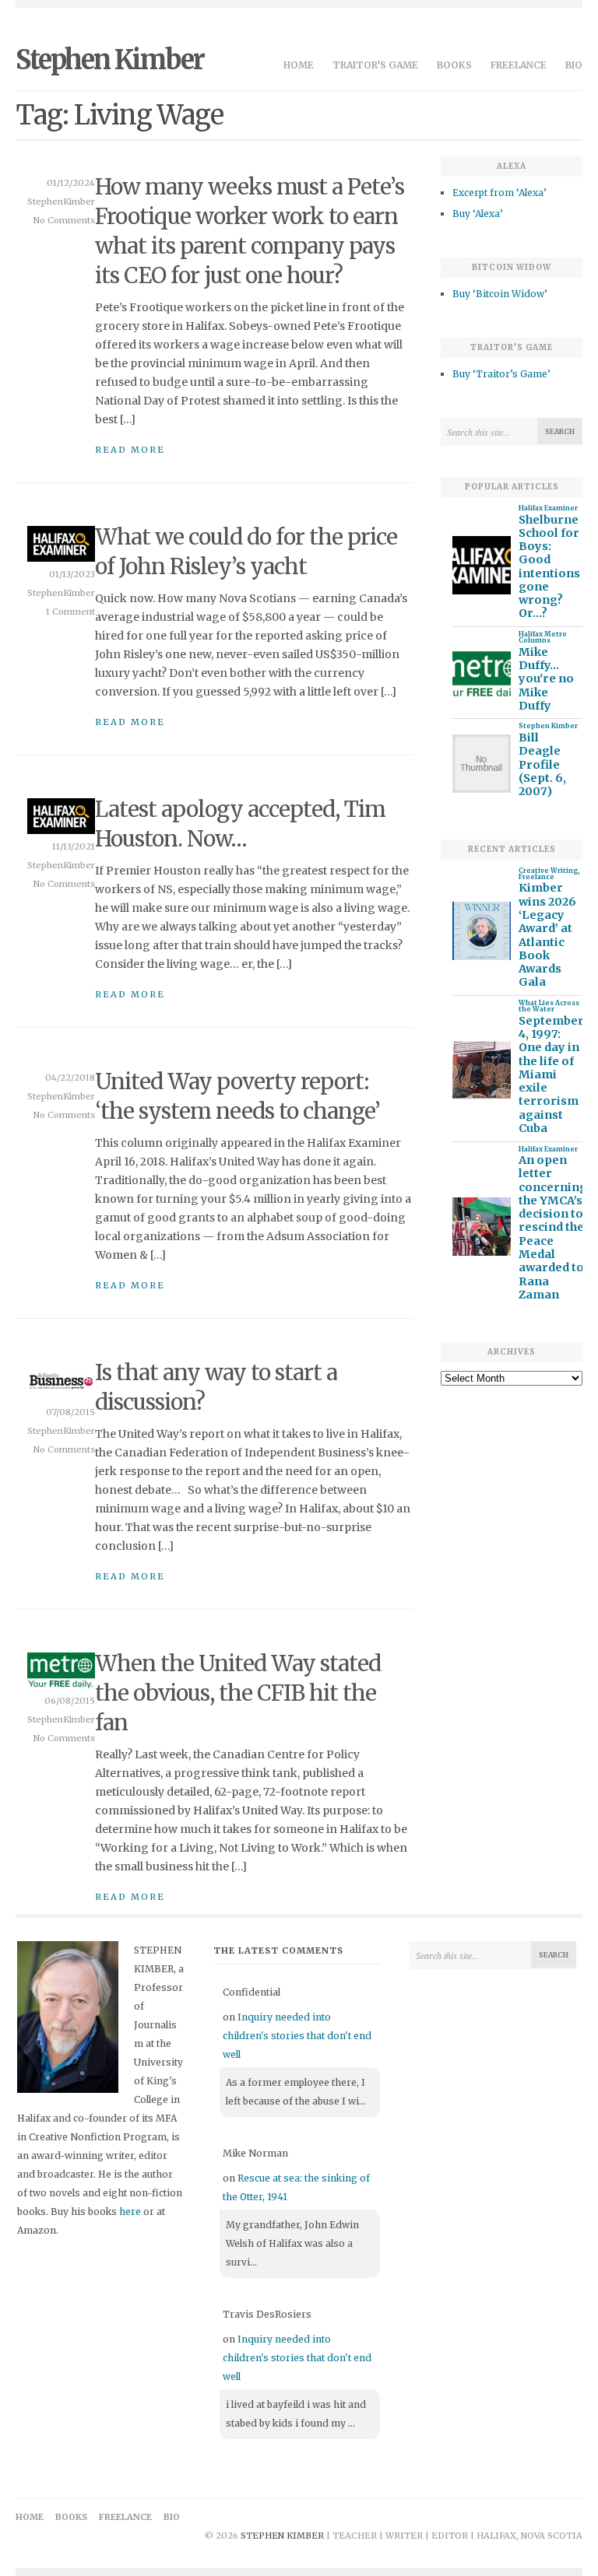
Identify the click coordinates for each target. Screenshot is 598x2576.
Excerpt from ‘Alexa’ (500, 193)
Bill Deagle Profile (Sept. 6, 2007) (542, 765)
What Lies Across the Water (549, 1006)
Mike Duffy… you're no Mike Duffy (546, 679)
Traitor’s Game (375, 65)
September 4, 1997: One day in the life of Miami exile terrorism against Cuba (551, 1075)
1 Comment (70, 612)
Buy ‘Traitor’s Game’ (501, 374)
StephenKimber (61, 202)
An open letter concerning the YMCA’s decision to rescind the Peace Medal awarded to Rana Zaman (553, 1228)
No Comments (64, 220)
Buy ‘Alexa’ (478, 214)
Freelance (519, 65)
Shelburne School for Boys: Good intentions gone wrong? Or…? (549, 567)
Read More (130, 450)
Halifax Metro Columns (543, 637)
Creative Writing (548, 871)
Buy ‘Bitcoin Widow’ (500, 294)
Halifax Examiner (548, 508)
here (130, 2212)
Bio (574, 65)
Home (299, 65)
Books (454, 65)
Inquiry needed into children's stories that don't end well (297, 2036)
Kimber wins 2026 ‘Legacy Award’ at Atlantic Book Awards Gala (547, 935)
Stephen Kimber (110, 60)
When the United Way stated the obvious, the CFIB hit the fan (238, 1693)
